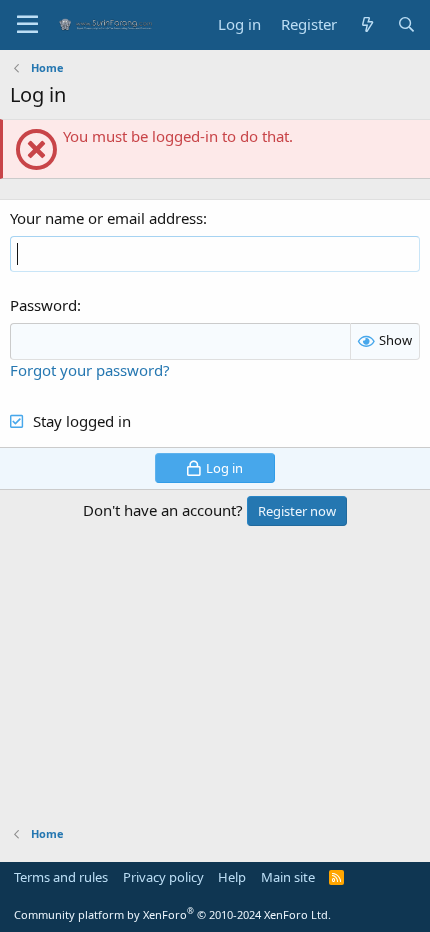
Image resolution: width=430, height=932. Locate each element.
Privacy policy (163, 877)
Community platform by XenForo (172, 914)
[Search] (406, 24)
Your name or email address (106, 218)
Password (43, 305)
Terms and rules (61, 877)
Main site (288, 877)
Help (232, 877)
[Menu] (27, 25)
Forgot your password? (90, 370)
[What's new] (366, 24)
